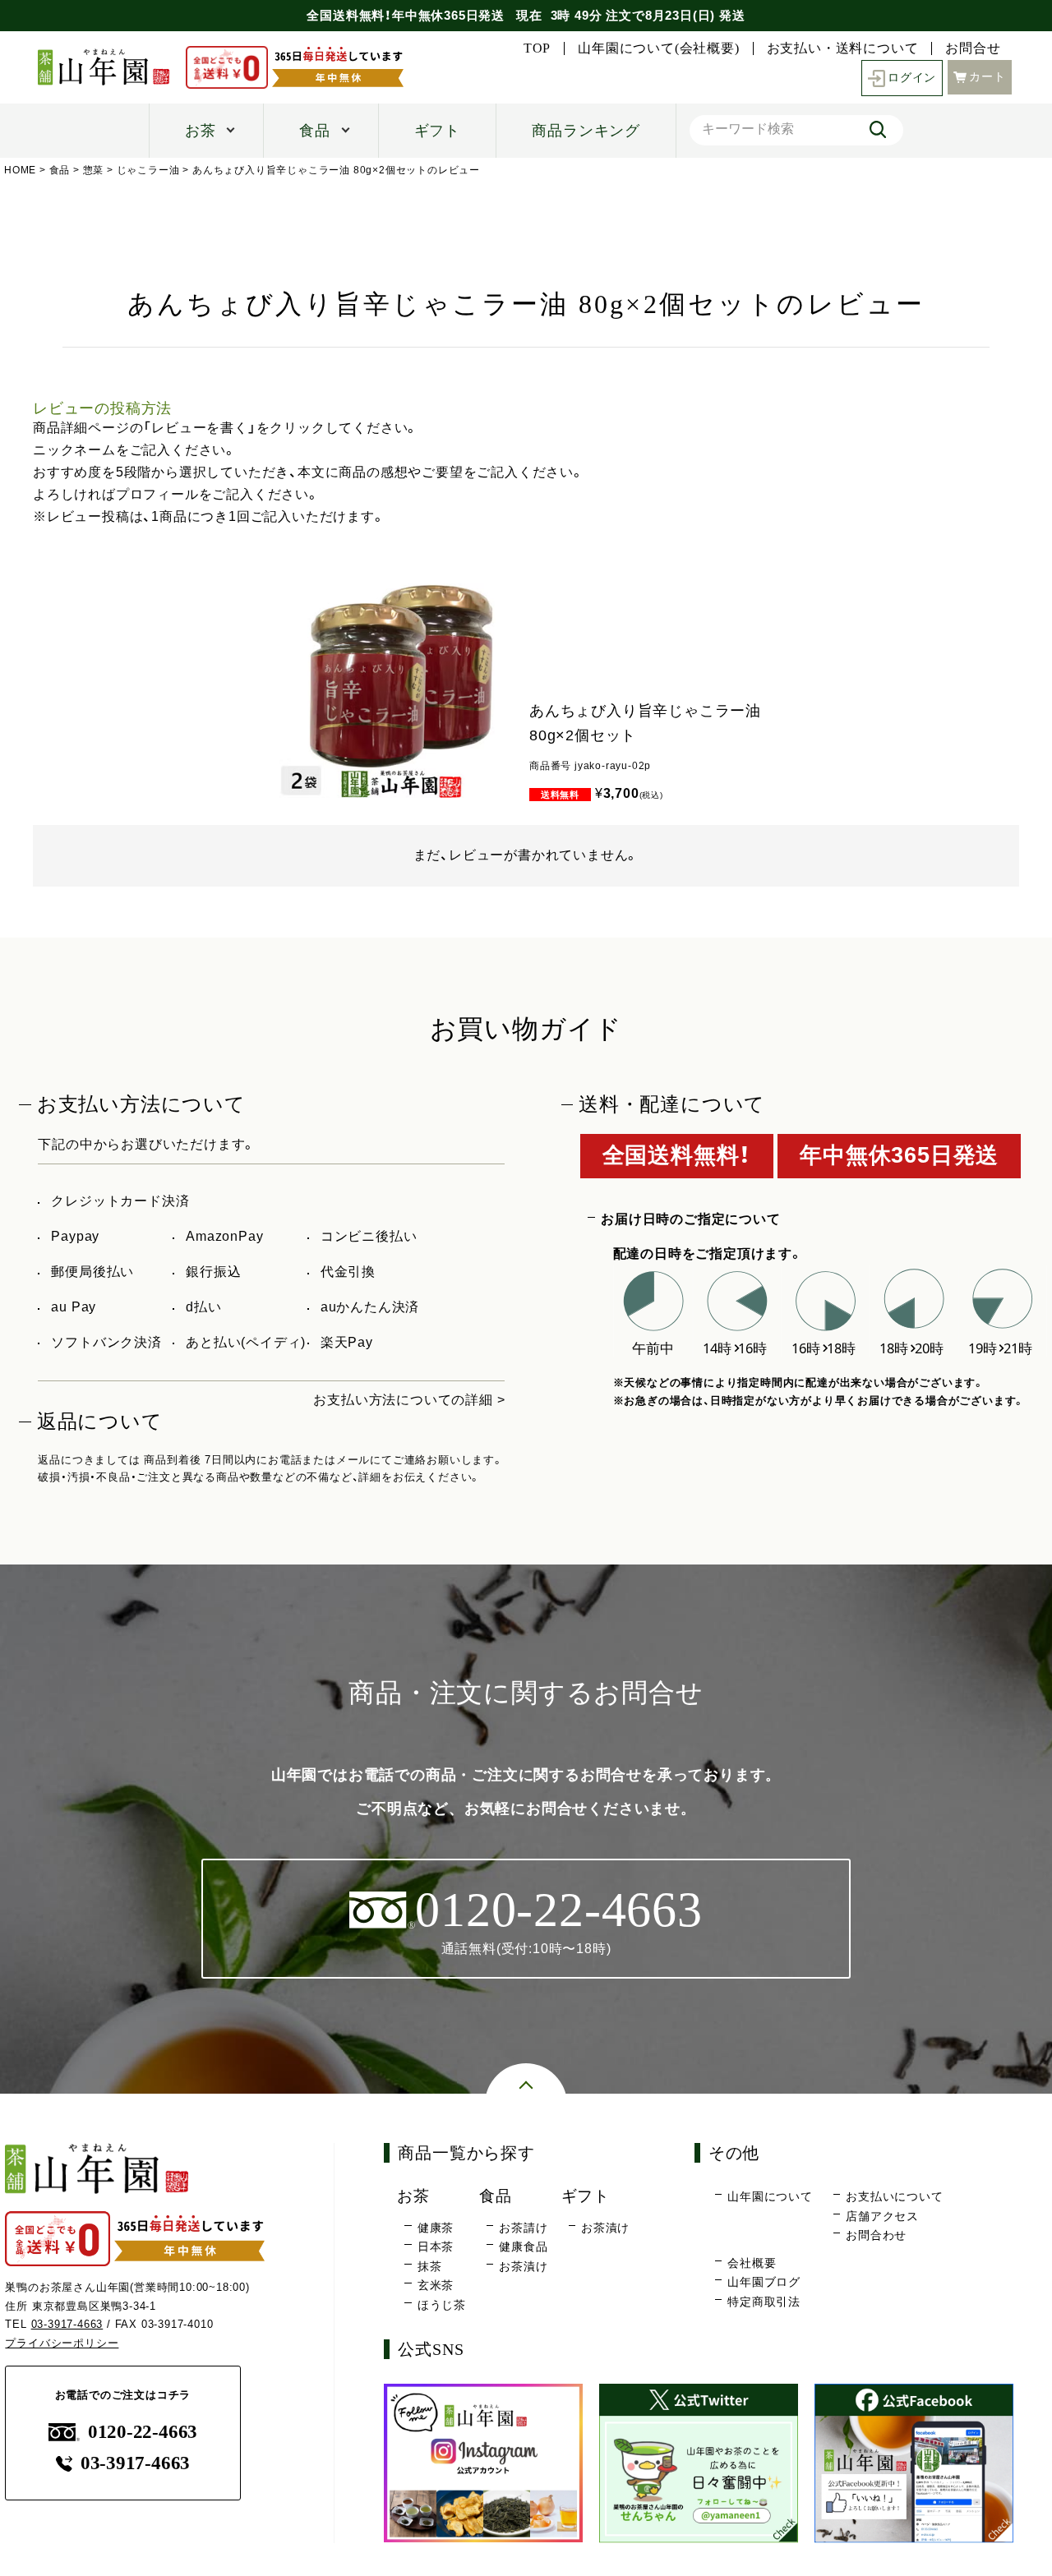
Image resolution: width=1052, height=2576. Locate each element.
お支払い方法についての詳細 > (409, 1400)
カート (987, 77)
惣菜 (94, 170)
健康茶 (436, 2228)
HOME (20, 170)
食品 (315, 131)
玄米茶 (436, 2285)
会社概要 (752, 2263)
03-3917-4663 (67, 2324)
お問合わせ (876, 2235)
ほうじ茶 (442, 2305)
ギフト (437, 131)
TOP (537, 48)
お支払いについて (894, 2196)
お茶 (201, 131)
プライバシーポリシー (62, 2343)
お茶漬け (523, 2266)
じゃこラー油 (148, 170)
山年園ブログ (764, 2282)
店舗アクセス (882, 2216)
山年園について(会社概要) (658, 48)
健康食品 (523, 2247)
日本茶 (436, 2247)
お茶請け (523, 2228)
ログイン (912, 78)
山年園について (770, 2196)
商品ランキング (586, 131)
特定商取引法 (764, 2302)
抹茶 (430, 2266)
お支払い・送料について (843, 48)
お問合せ (973, 48)
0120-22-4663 (143, 2432)
